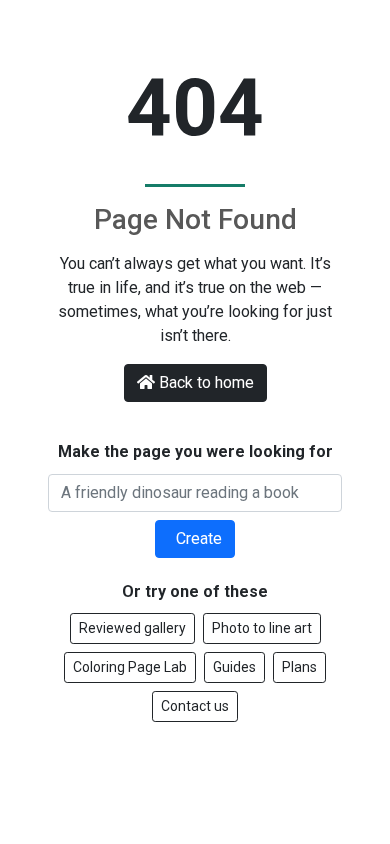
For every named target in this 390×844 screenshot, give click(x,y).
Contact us (195, 706)
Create (197, 538)
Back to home (206, 382)
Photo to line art (262, 628)
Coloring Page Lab (130, 667)
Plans (299, 667)
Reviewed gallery (132, 628)
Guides (234, 667)
